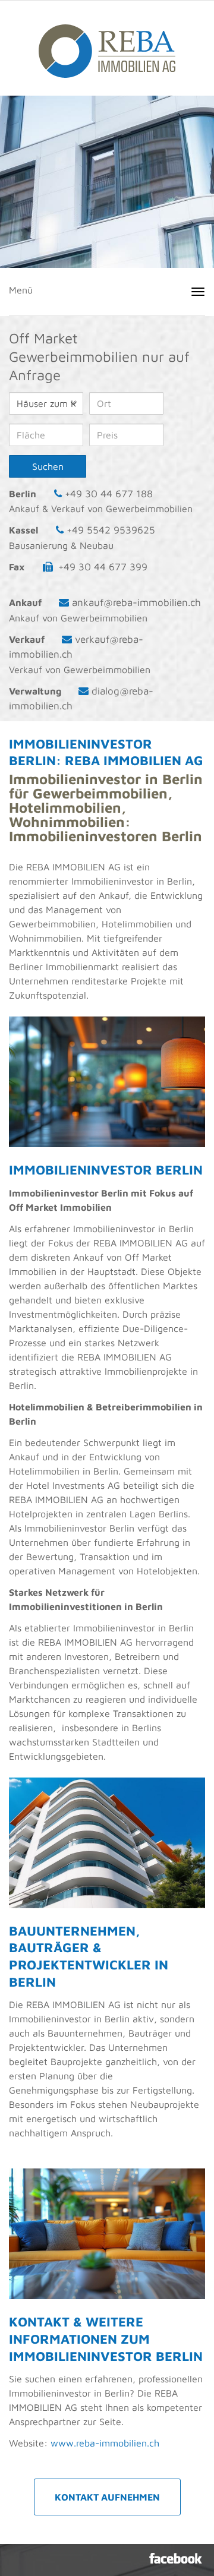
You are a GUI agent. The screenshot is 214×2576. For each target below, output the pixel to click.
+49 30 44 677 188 (109, 494)
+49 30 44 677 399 (103, 567)
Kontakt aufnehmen (107, 2497)
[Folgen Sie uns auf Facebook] (176, 2558)
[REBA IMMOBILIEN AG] (107, 45)
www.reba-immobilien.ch (105, 2443)
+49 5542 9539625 (111, 530)
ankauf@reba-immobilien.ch (136, 602)
